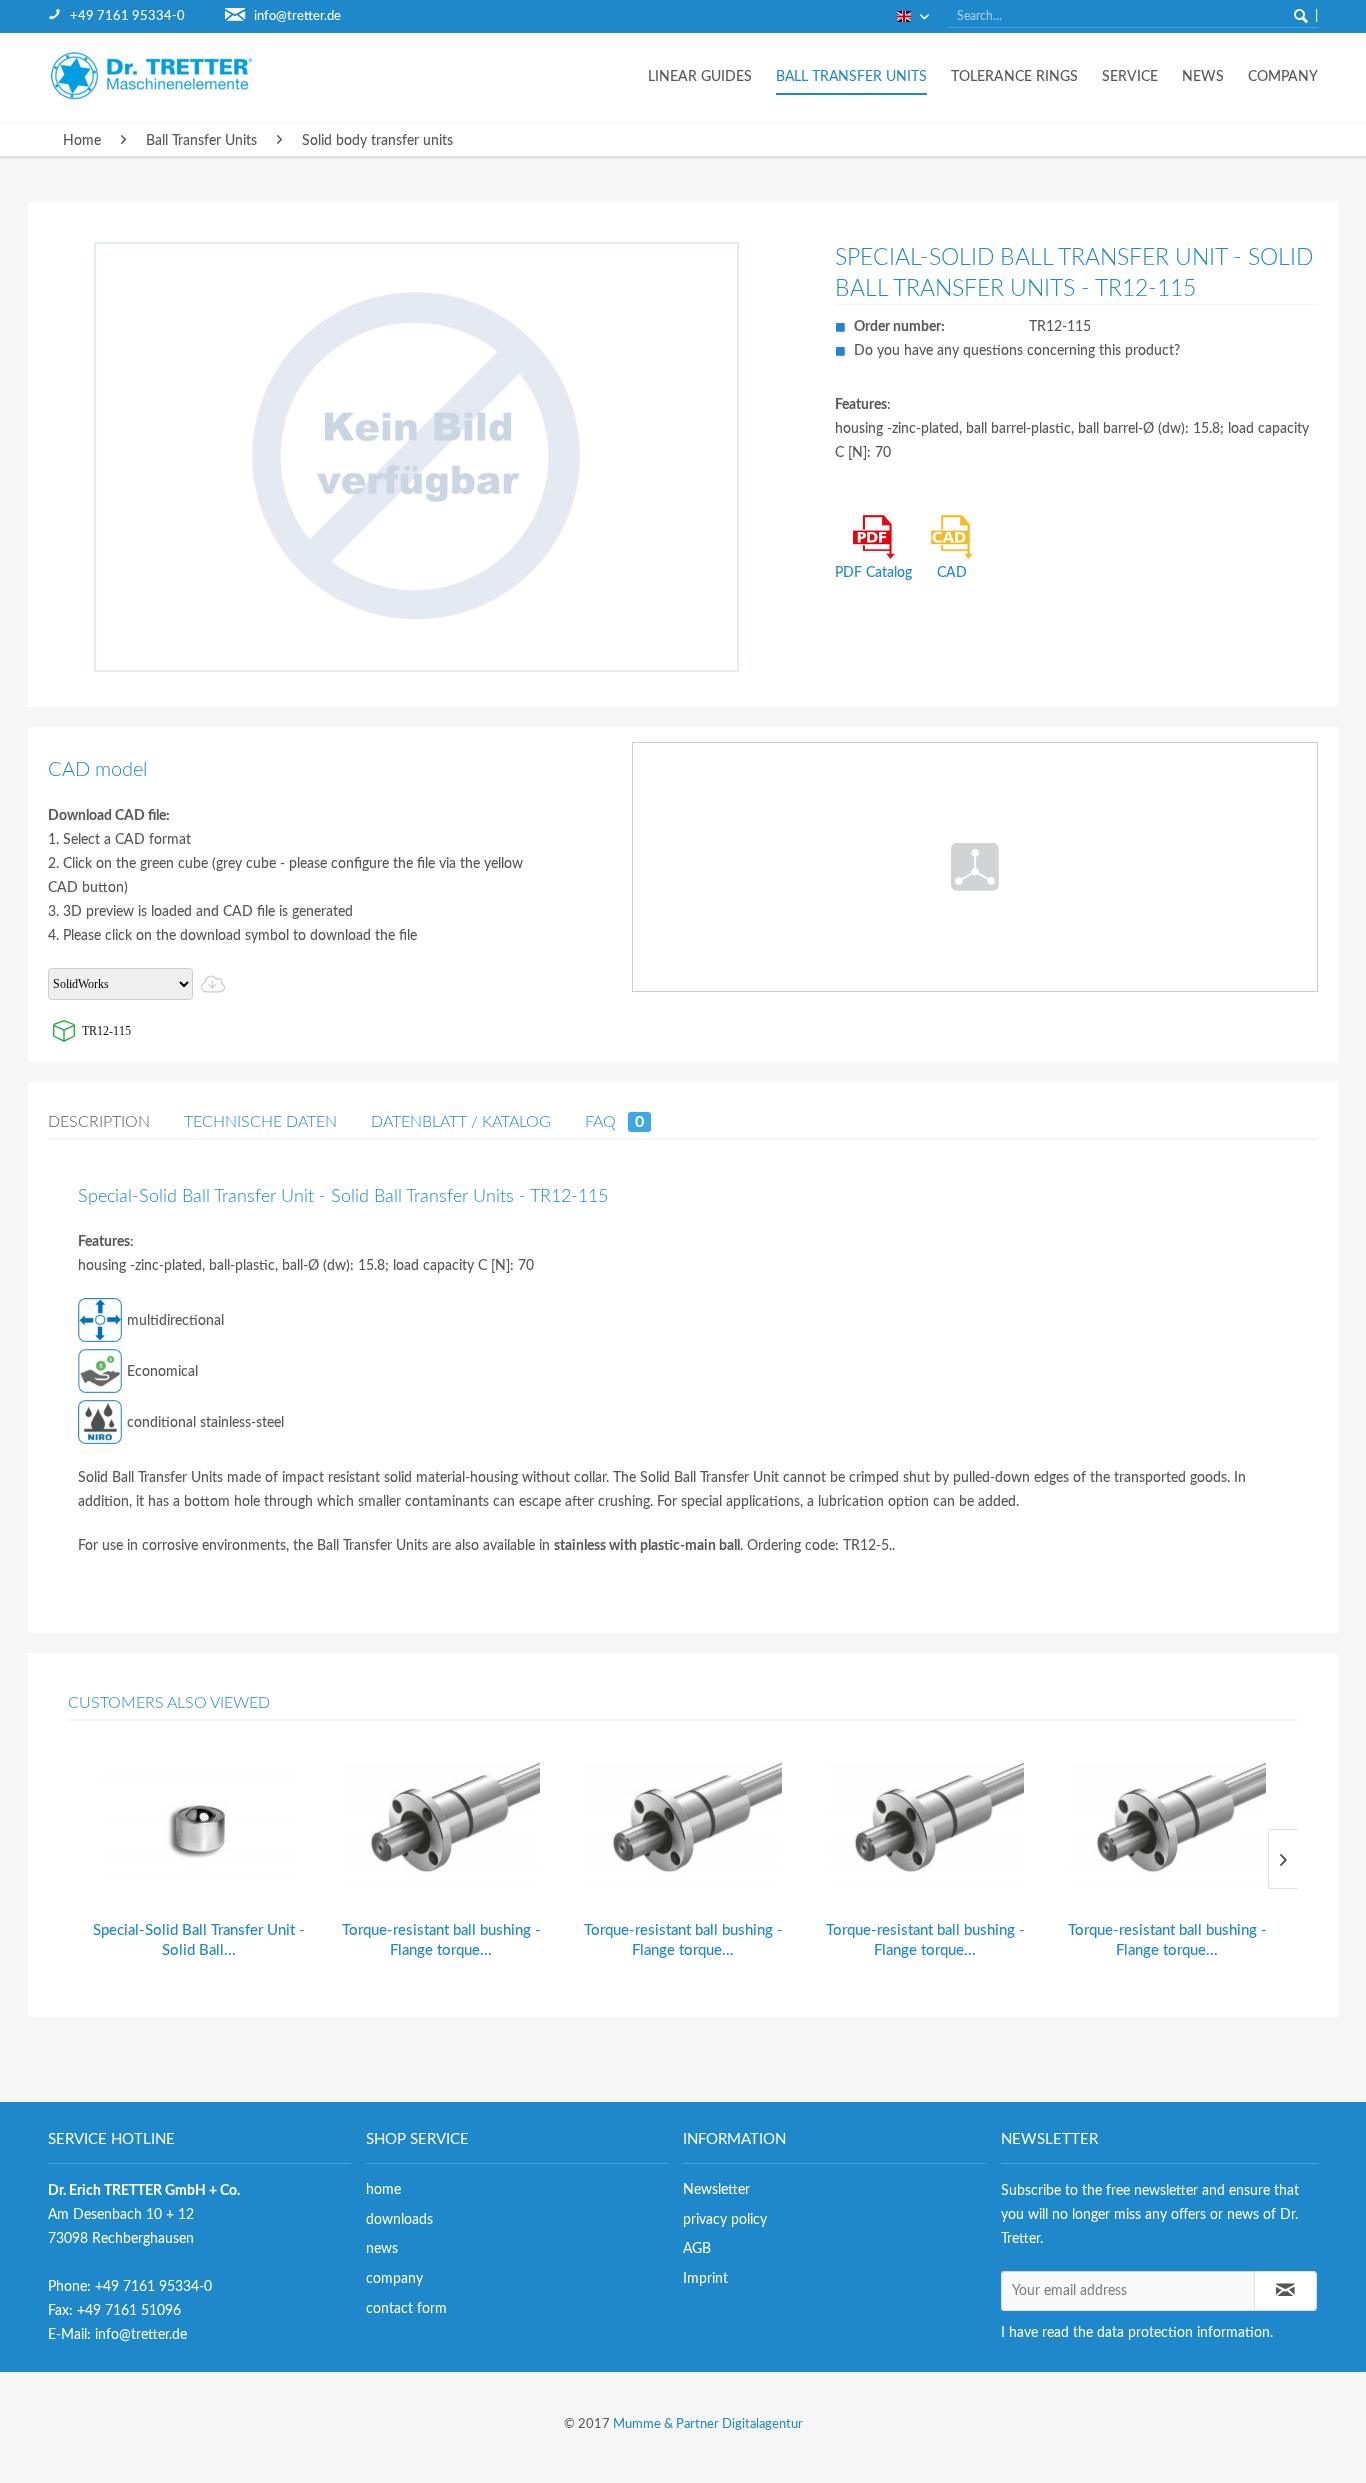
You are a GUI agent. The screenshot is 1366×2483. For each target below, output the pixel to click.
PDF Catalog (873, 573)
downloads (399, 2220)
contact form (406, 2309)
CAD (952, 573)
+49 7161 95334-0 (127, 16)
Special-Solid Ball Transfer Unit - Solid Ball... (199, 1940)
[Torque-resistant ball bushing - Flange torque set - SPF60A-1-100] (441, 1828)
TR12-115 (106, 1031)
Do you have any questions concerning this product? (1017, 351)
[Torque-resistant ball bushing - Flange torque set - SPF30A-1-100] (1167, 1828)
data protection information (1183, 2333)
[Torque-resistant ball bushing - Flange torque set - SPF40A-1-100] (925, 1828)
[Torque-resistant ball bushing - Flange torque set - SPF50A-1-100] (683, 1828)
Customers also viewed (169, 1703)
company (394, 2279)
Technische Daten (260, 1122)
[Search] (1301, 16)
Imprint (705, 2279)
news (382, 2249)
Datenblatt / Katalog (461, 1122)
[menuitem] (136, 16)
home (383, 2190)
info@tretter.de (297, 16)
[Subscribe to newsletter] (1286, 2291)
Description (99, 1122)
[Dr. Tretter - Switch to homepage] (168, 75)
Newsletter (716, 2190)
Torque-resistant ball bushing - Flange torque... (441, 1940)
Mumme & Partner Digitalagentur (708, 2424)
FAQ (614, 1122)
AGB (697, 2249)
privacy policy (725, 2220)
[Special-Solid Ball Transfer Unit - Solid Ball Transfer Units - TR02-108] (199, 1828)
